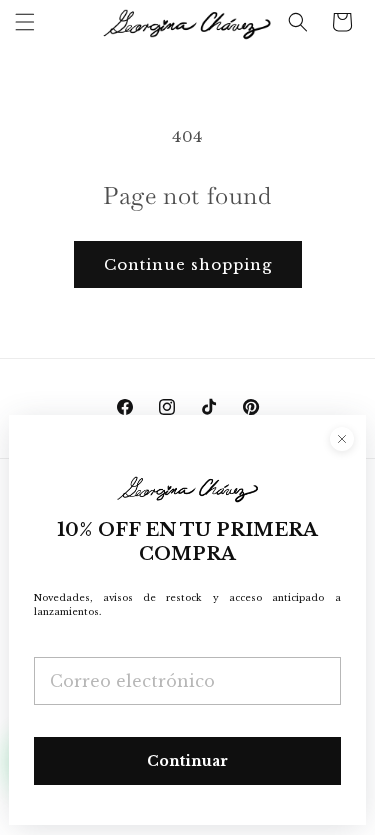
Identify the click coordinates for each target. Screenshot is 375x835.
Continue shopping (188, 264)
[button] (25, 22)
